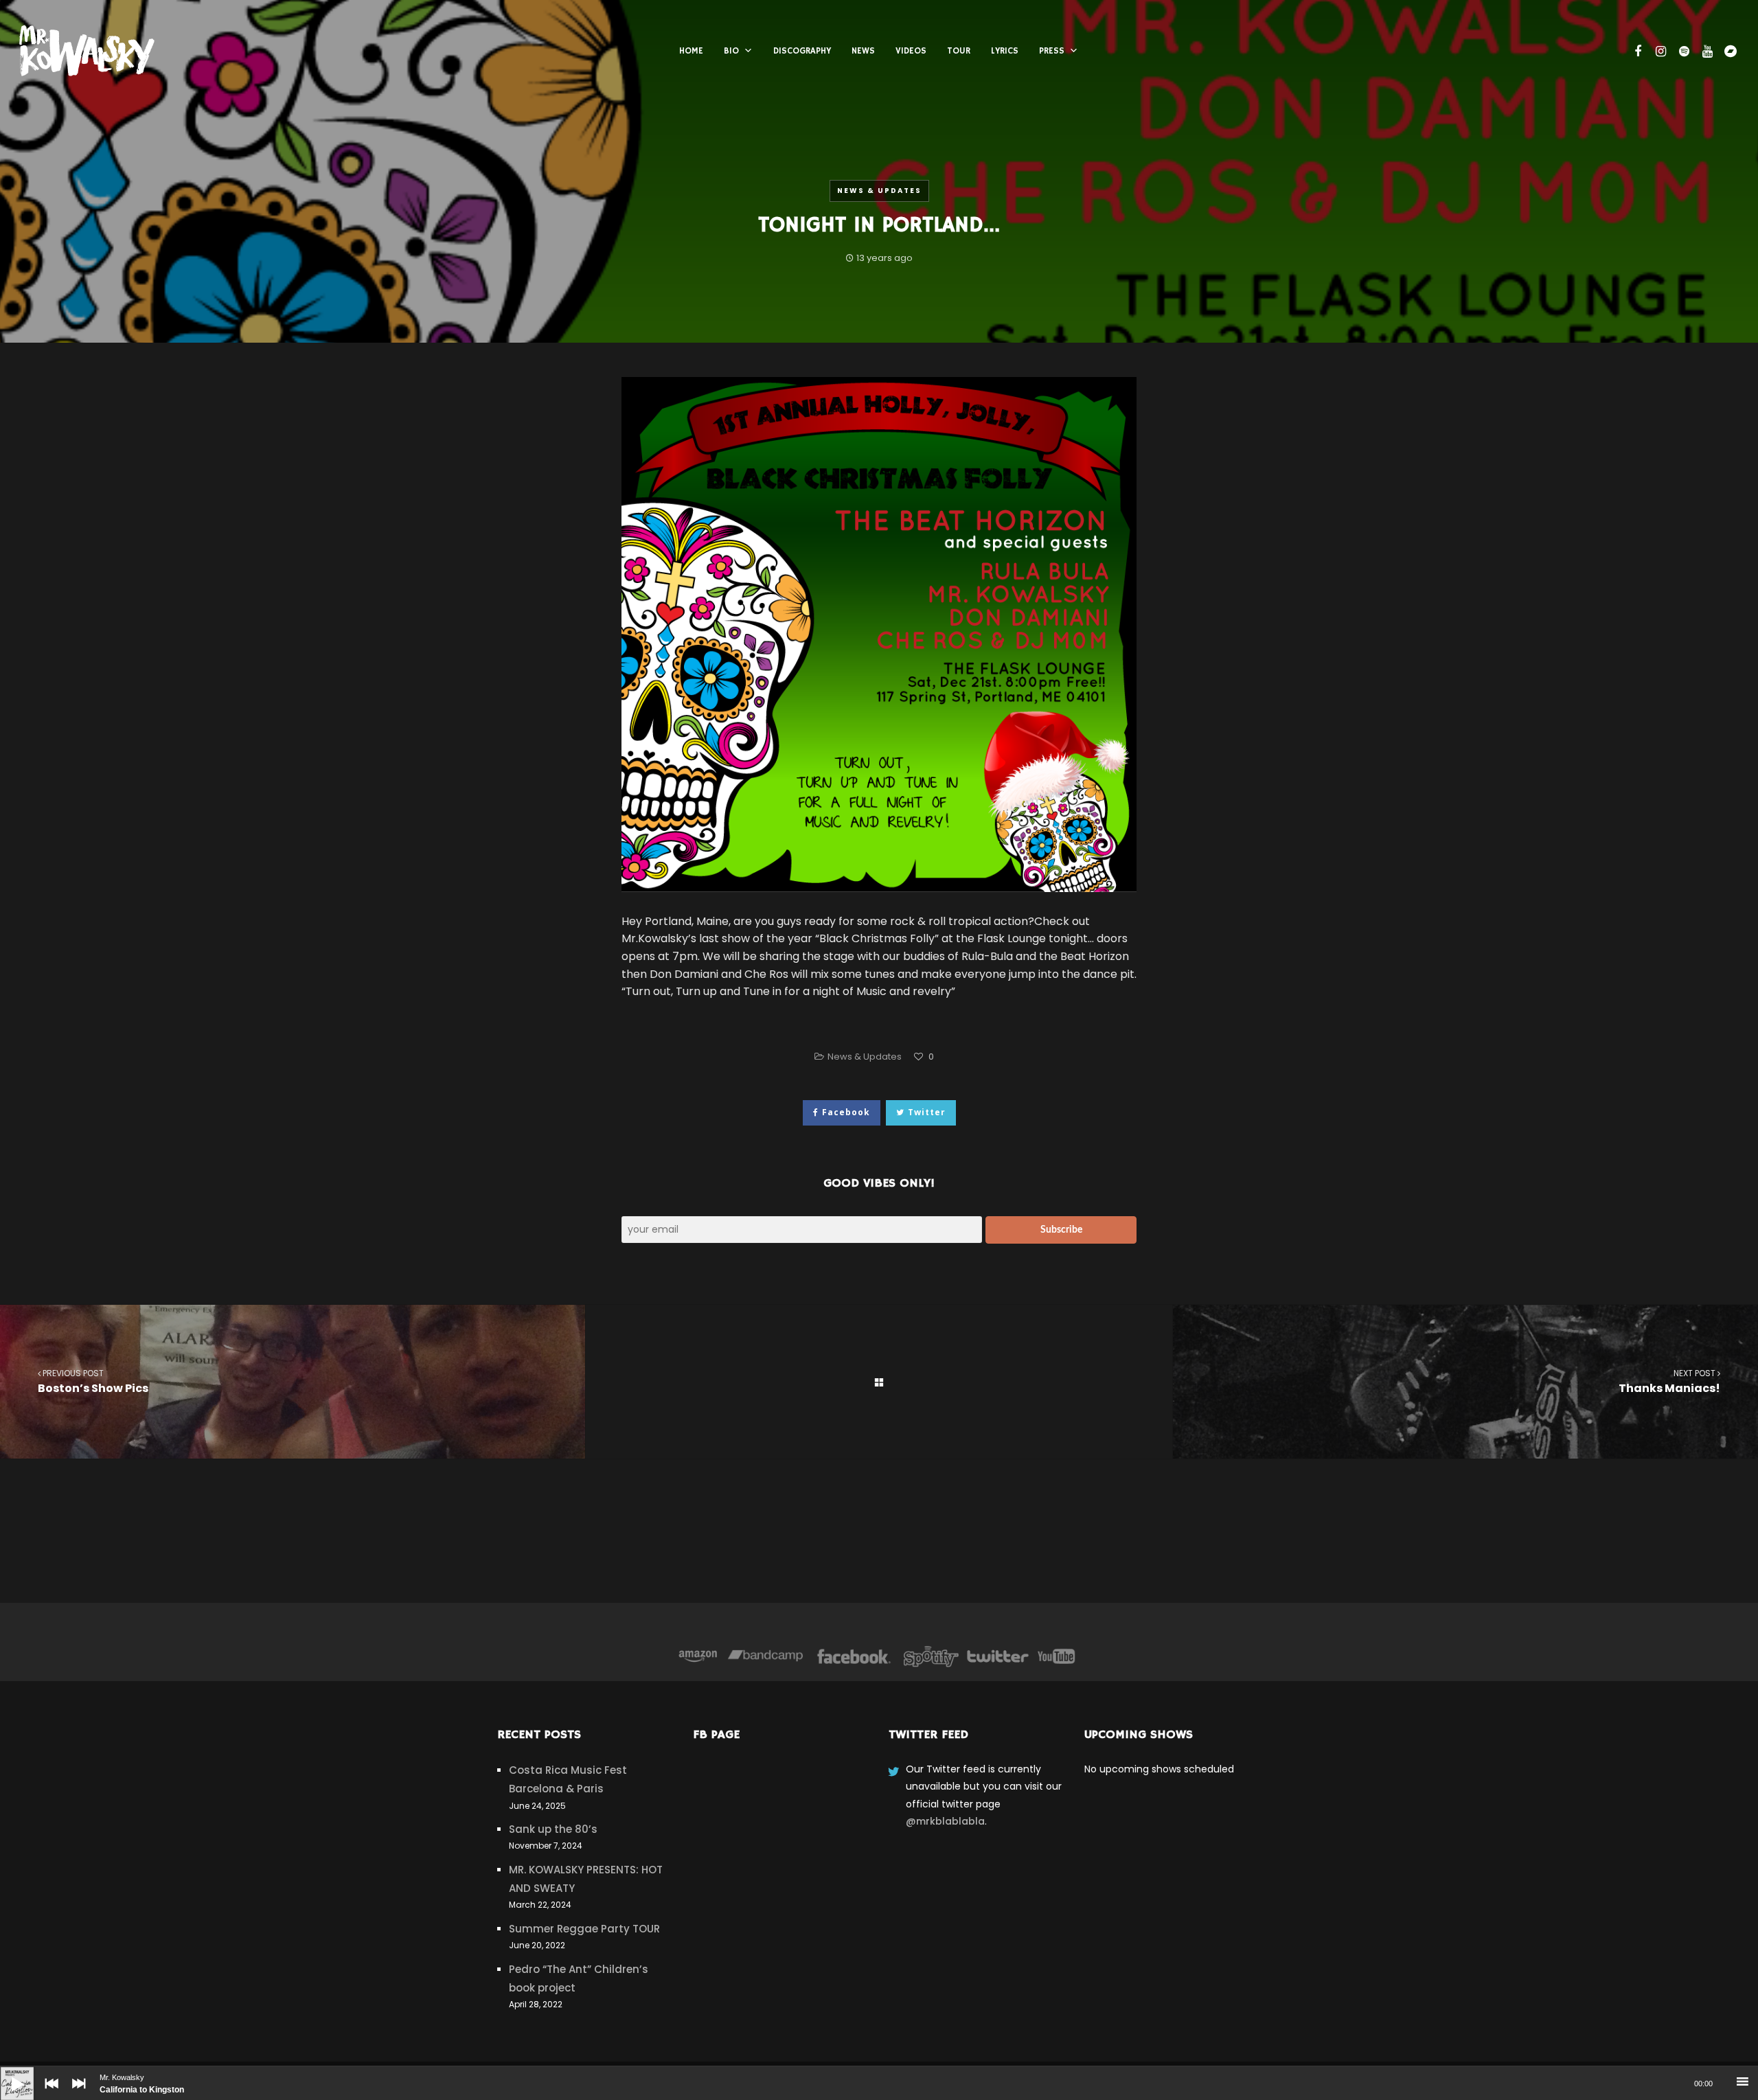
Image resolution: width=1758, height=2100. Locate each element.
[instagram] (1659, 52)
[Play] (7, 2073)
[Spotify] (931, 1656)
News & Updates (879, 191)
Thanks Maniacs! (1669, 1382)
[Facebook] (854, 1656)
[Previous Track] (48, 2093)
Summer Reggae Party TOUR (584, 1929)
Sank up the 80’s (553, 1829)
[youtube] (1706, 52)
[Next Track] (76, 2093)
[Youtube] (1057, 1656)
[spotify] (1682, 52)
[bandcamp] (1729, 52)
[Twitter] (997, 1656)
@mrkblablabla (945, 1821)
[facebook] (1636, 52)
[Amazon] (698, 1656)
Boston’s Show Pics (93, 1382)
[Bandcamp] (765, 1656)
